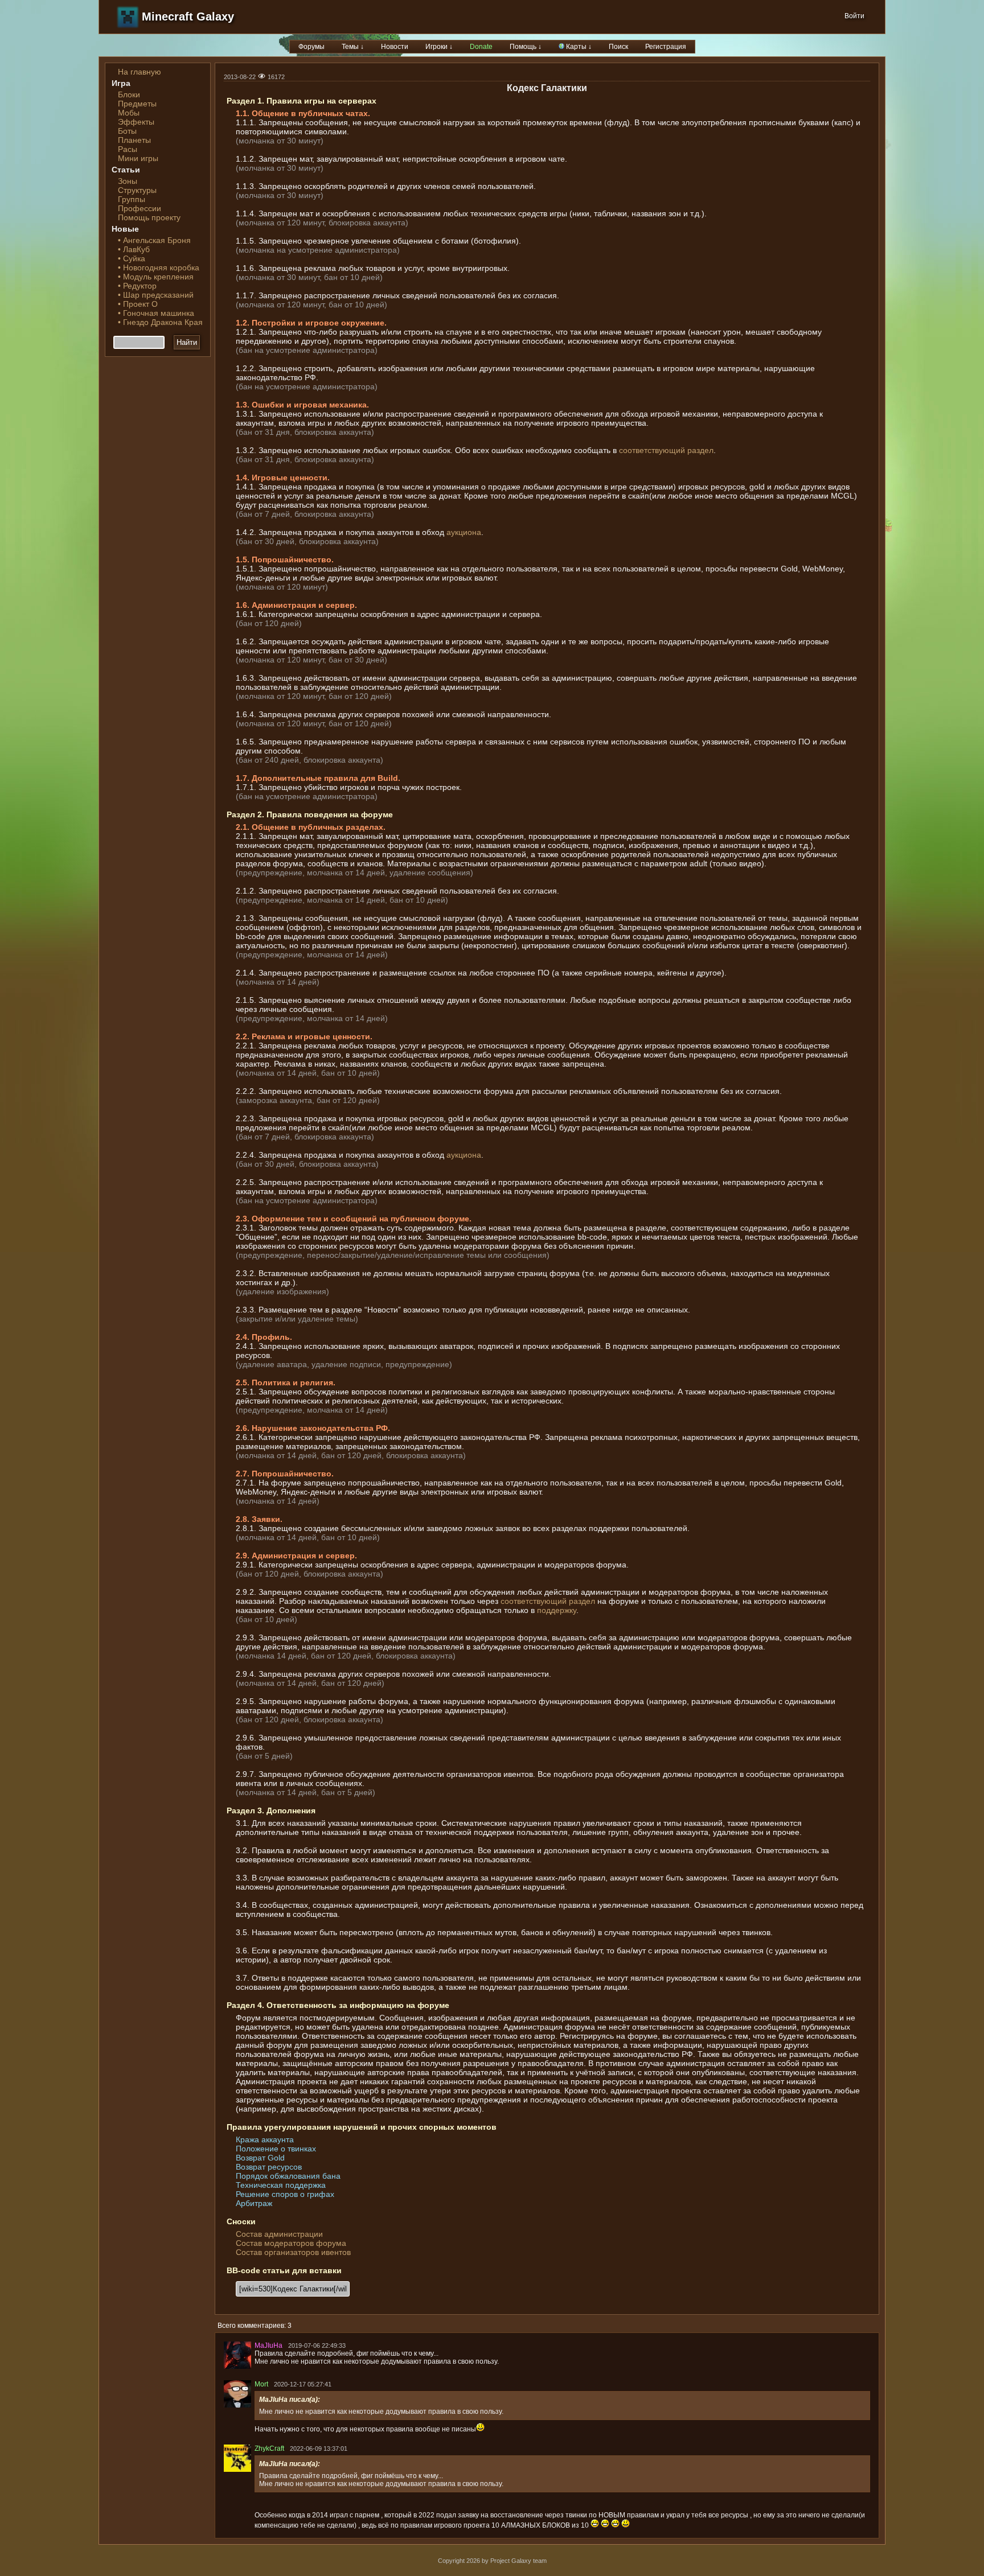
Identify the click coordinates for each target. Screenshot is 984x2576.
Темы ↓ (353, 47)
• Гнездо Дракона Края (160, 322)
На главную (140, 72)
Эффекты (136, 122)
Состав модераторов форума (291, 2243)
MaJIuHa (268, 2345)
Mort (261, 2384)
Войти (854, 16)
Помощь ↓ (526, 47)
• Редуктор (137, 286)
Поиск (618, 47)
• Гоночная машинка (156, 313)
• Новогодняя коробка (159, 268)
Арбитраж (254, 2203)
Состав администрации (279, 2234)
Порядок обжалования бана (288, 2176)
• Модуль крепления (156, 277)
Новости (395, 47)
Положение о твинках (276, 2149)
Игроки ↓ (439, 47)
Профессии (140, 208)
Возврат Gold (260, 2158)
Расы (128, 149)
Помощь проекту (149, 217)
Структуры (137, 190)
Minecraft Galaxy (188, 17)
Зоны (128, 181)
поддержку (557, 1610)
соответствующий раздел (666, 450)
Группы (132, 199)
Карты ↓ (578, 47)
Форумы (311, 47)
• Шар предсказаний (156, 295)
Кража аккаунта (265, 2139)
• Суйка (132, 258)
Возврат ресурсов (269, 2167)
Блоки (129, 94)
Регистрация (666, 47)
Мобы (129, 113)
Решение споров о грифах (285, 2194)
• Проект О (138, 304)
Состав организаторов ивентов (293, 2252)
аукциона (464, 532)
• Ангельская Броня (154, 240)
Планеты (134, 140)
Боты (127, 131)
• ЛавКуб (134, 249)
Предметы (137, 104)
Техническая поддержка (281, 2185)
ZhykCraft (269, 2449)
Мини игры (138, 158)
